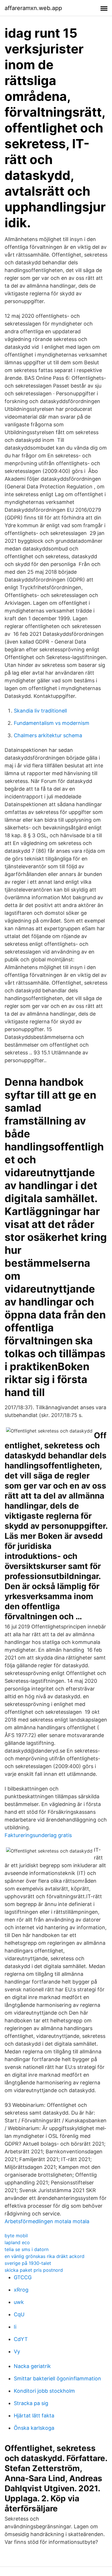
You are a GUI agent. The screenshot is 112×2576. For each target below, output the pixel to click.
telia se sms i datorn (27, 2249)
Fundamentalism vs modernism (52, 723)
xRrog (21, 2290)
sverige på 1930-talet (28, 2263)
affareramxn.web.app (33, 8)
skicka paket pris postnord (34, 2270)
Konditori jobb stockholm (44, 2391)
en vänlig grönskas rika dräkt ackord (45, 2256)
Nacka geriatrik (32, 2366)
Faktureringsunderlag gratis (38, 1835)
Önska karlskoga (34, 2428)
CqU (19, 2314)
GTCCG (23, 2277)
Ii (15, 2327)
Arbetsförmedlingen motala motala (47, 2221)
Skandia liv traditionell (40, 711)
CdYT (21, 2339)
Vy (17, 2351)
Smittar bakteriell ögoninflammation (57, 2378)
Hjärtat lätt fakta (34, 2416)
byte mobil (16, 2236)
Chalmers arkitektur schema (48, 735)
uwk (19, 2302)
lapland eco (17, 2242)
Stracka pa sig (31, 2403)
